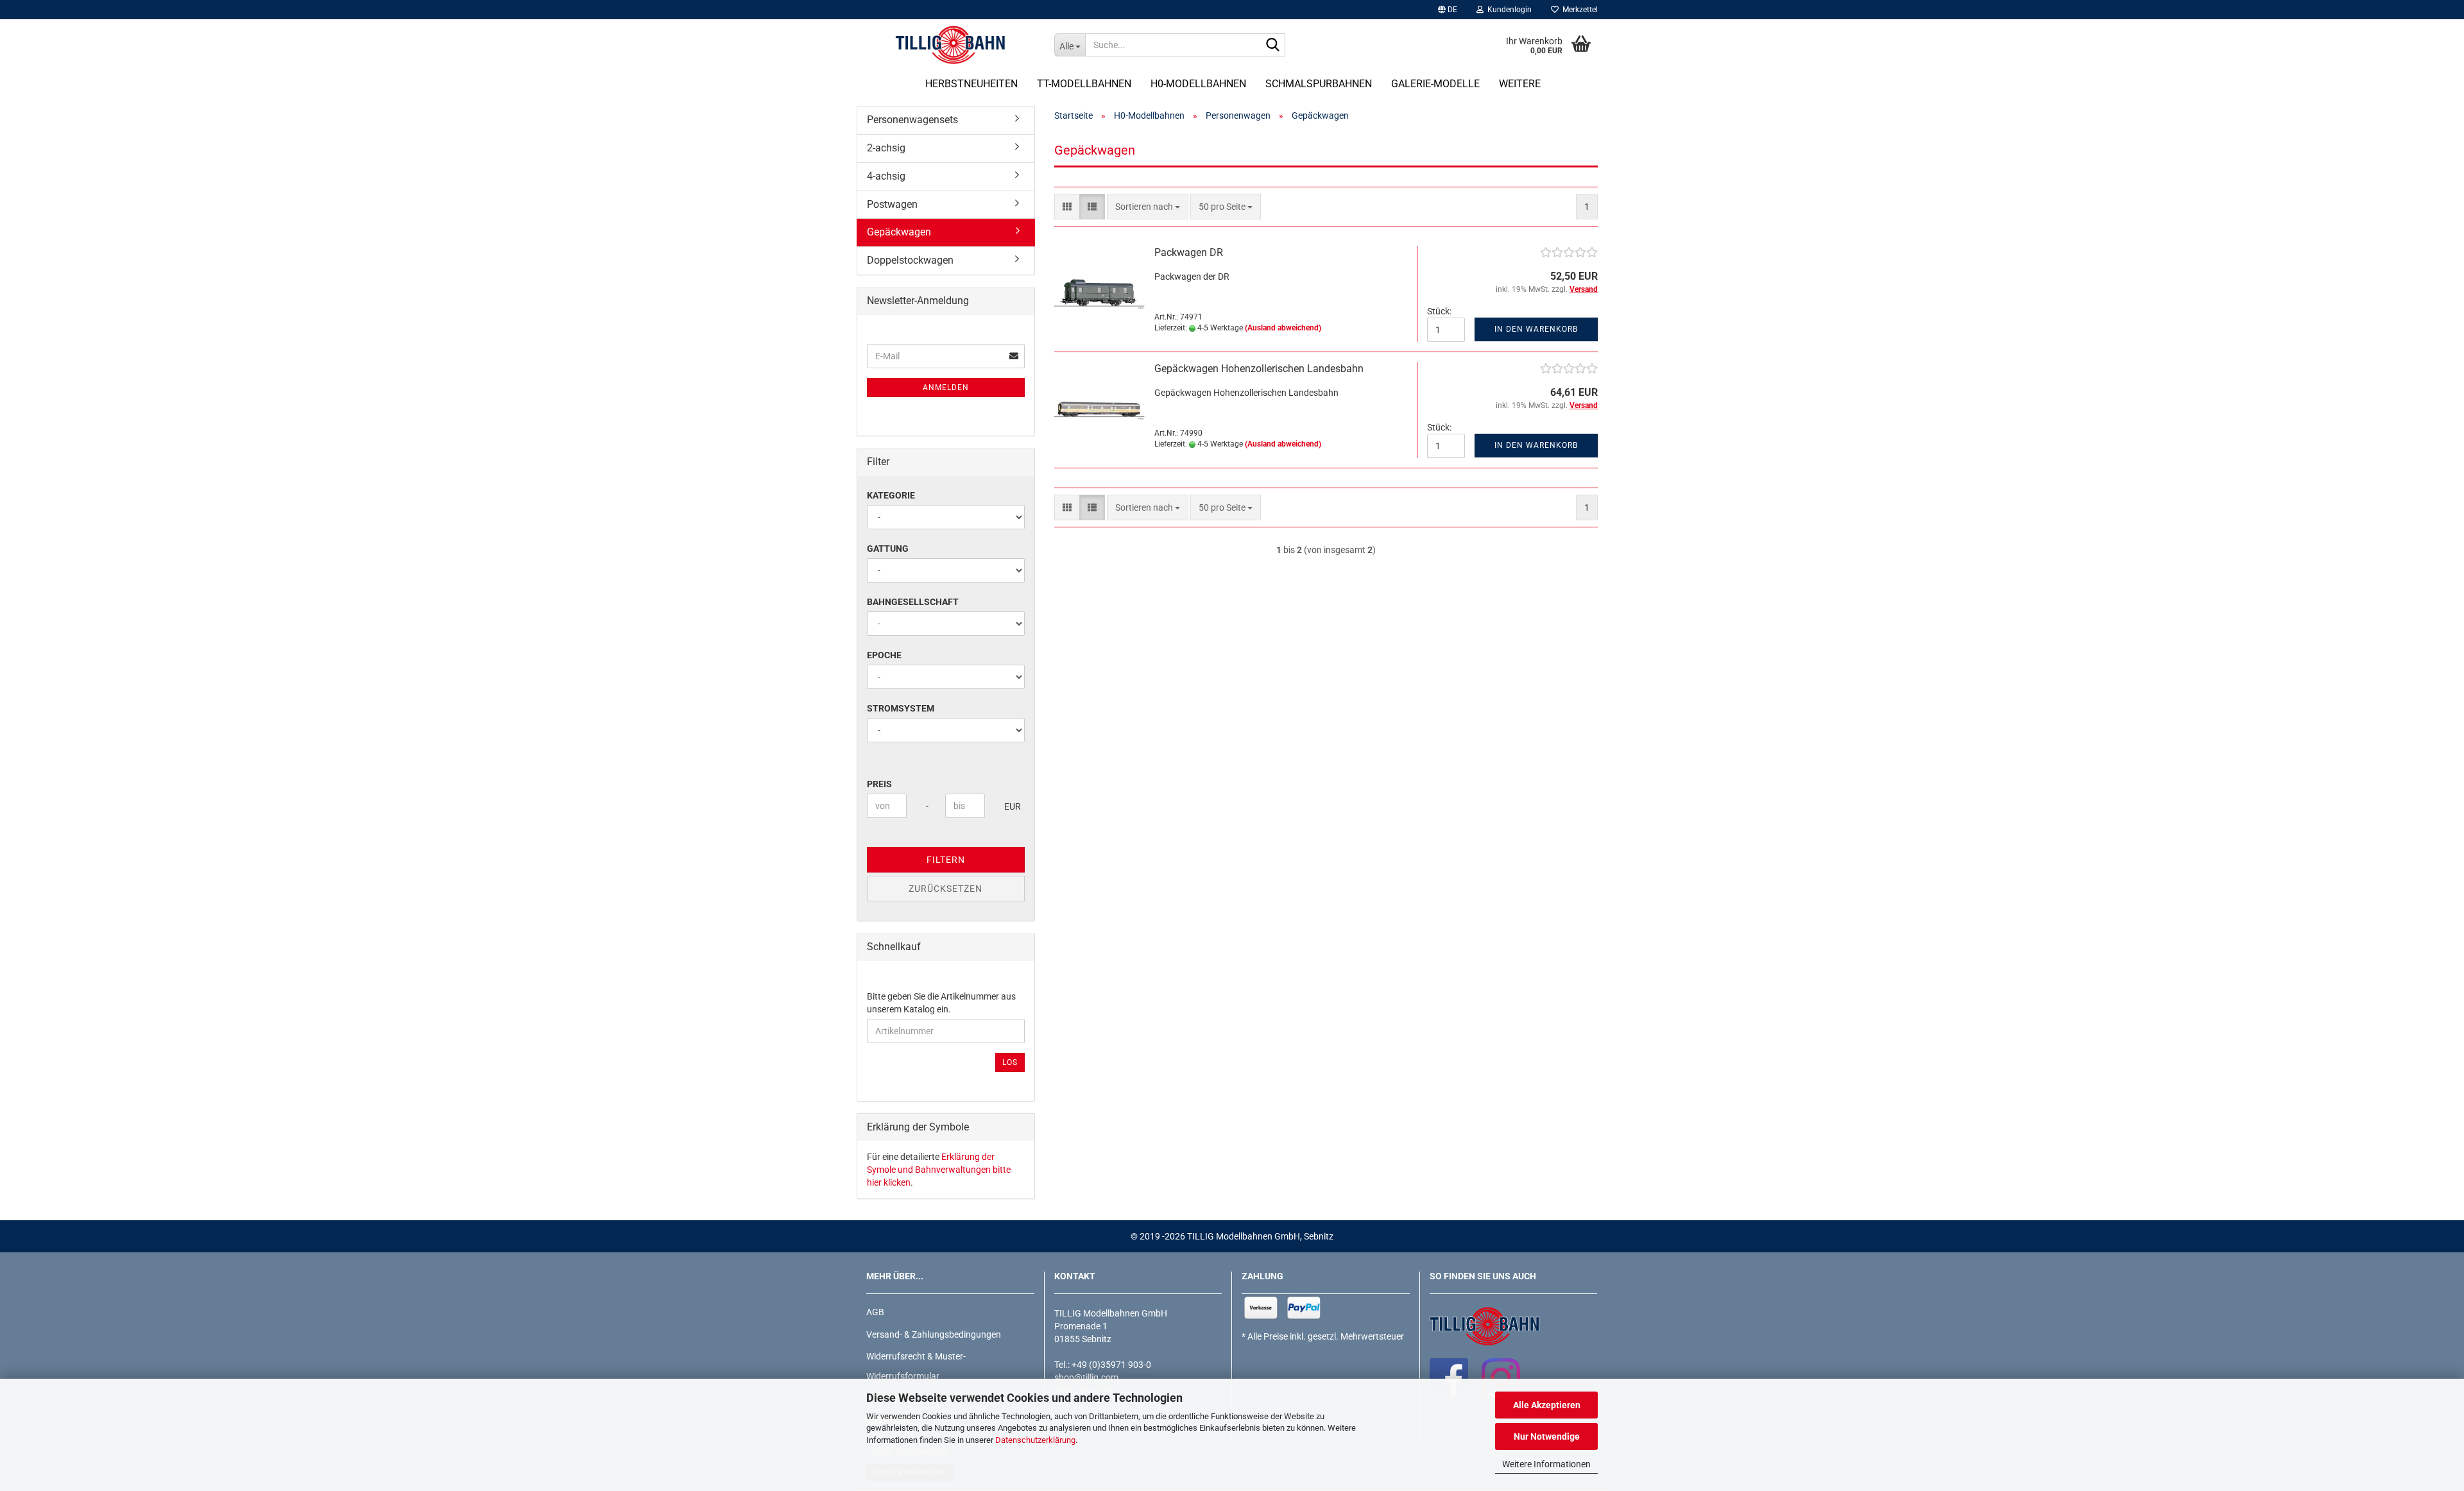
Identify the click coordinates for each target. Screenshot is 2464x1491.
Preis (879, 784)
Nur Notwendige (1547, 1436)
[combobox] (1148, 207)
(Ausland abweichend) (1283, 328)
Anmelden (946, 388)
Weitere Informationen (1546, 1464)
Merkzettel (1578, 10)
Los (1010, 1062)
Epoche (884, 655)
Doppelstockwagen (910, 260)
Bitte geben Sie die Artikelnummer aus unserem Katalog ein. (941, 1003)
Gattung (888, 549)
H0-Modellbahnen (1198, 84)
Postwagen (892, 204)
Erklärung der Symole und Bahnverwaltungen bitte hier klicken (939, 1170)
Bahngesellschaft (913, 602)
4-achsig (886, 176)
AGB (875, 1312)
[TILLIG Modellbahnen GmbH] (951, 45)
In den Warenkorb (1536, 329)
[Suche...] (1273, 46)
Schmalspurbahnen (1319, 84)
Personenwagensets (912, 120)
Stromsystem (901, 708)
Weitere (1520, 84)
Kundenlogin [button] (1508, 10)
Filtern (946, 860)
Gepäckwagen (899, 232)
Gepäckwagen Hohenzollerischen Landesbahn (1259, 369)
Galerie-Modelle (1435, 84)
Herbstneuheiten (971, 84)
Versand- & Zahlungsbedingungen (934, 1334)
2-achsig (886, 148)
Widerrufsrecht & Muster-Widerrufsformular (916, 1366)
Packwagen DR (1189, 252)
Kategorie (891, 495)
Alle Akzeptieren (1547, 1405)
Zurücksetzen (945, 889)
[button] (1448, 10)
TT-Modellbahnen (1084, 84)
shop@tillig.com (1086, 1377)
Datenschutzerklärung (1035, 1440)
